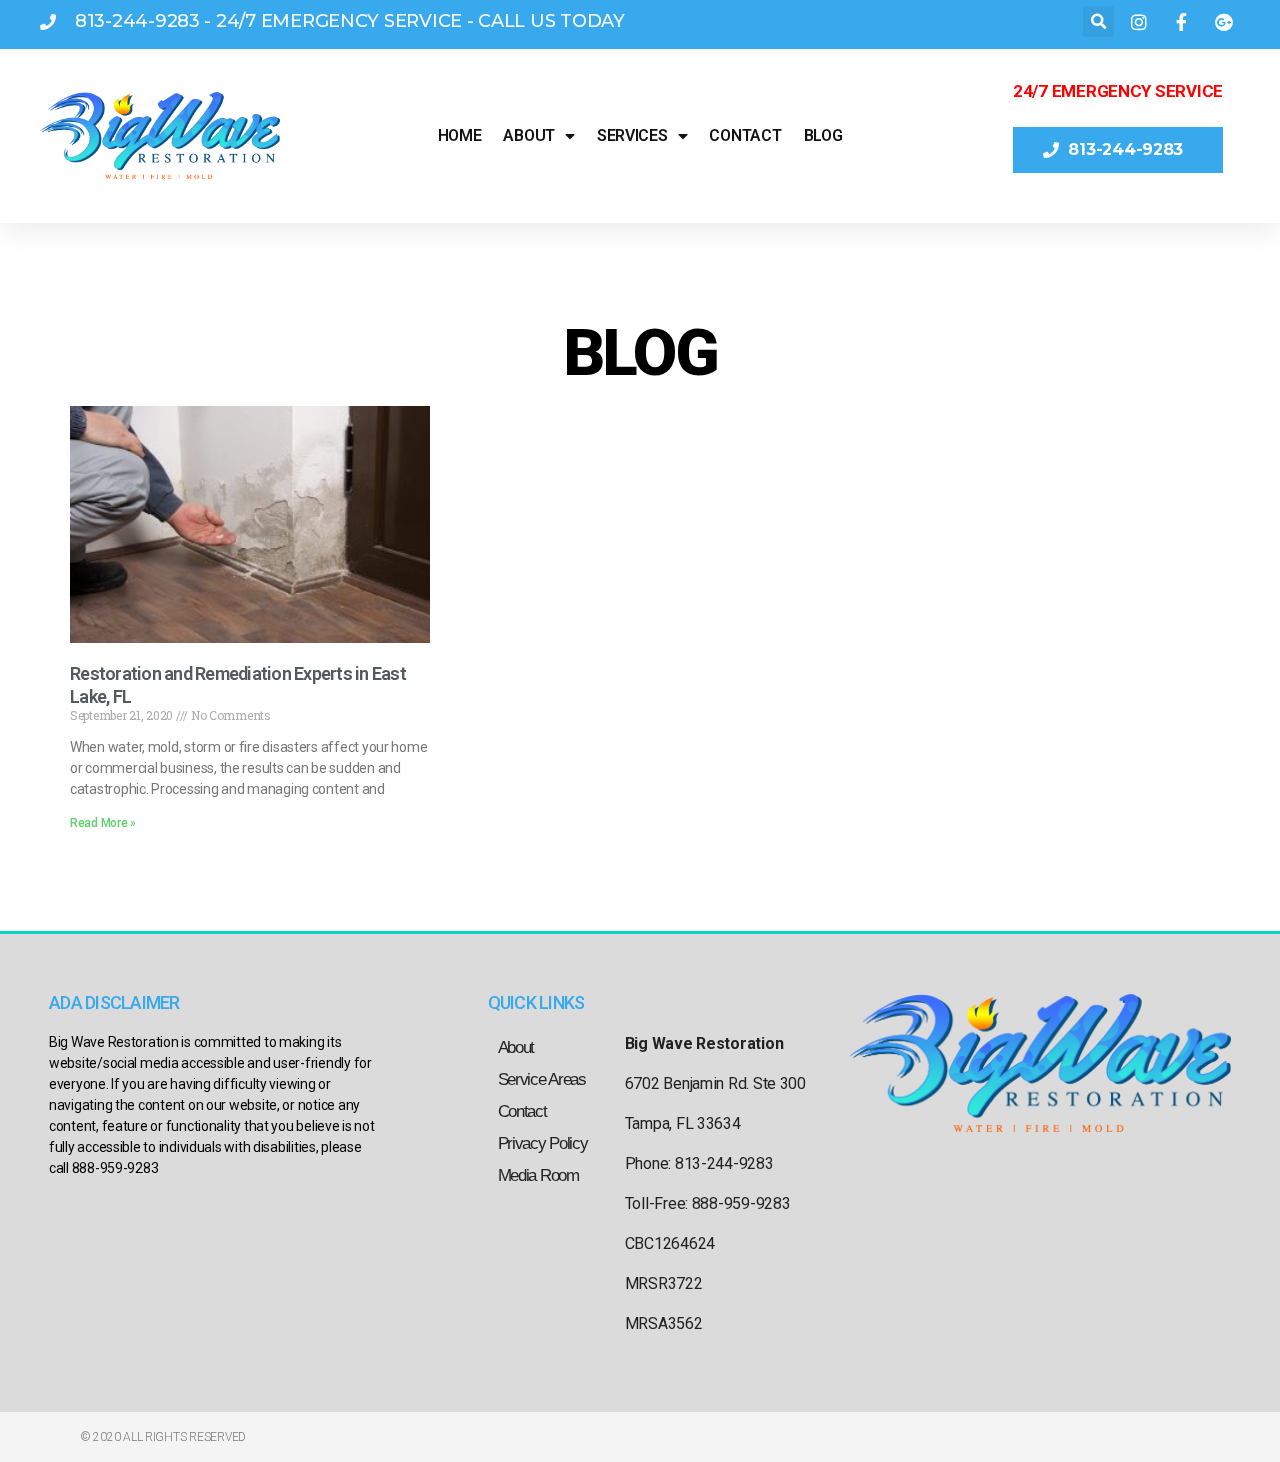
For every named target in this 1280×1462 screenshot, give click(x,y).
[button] (1098, 21)
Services (632, 135)
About (529, 135)
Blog (823, 135)
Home (460, 135)
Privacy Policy (543, 1143)
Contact (745, 135)
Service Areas (542, 1079)
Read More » (103, 823)
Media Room (538, 1175)
